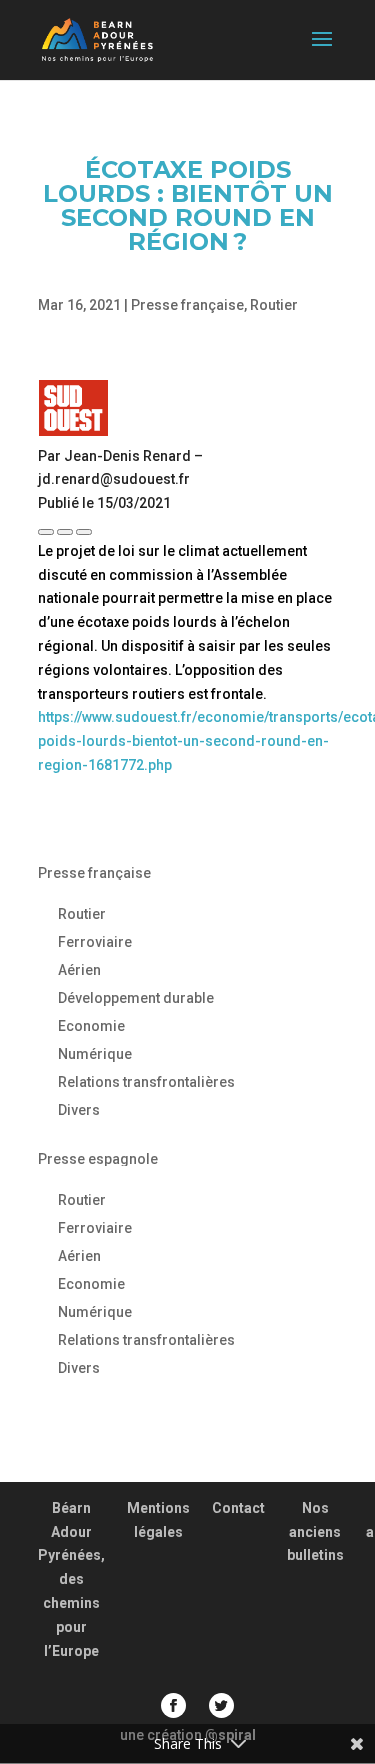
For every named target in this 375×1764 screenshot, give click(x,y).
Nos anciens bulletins (315, 1532)
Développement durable (136, 998)
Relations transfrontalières (146, 1082)
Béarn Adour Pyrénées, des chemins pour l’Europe (71, 1579)
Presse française (187, 305)
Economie (91, 1026)
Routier (274, 305)
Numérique (95, 1054)
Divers (79, 1110)
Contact (238, 1508)
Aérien (79, 970)
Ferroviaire (95, 942)
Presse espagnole (98, 1159)
